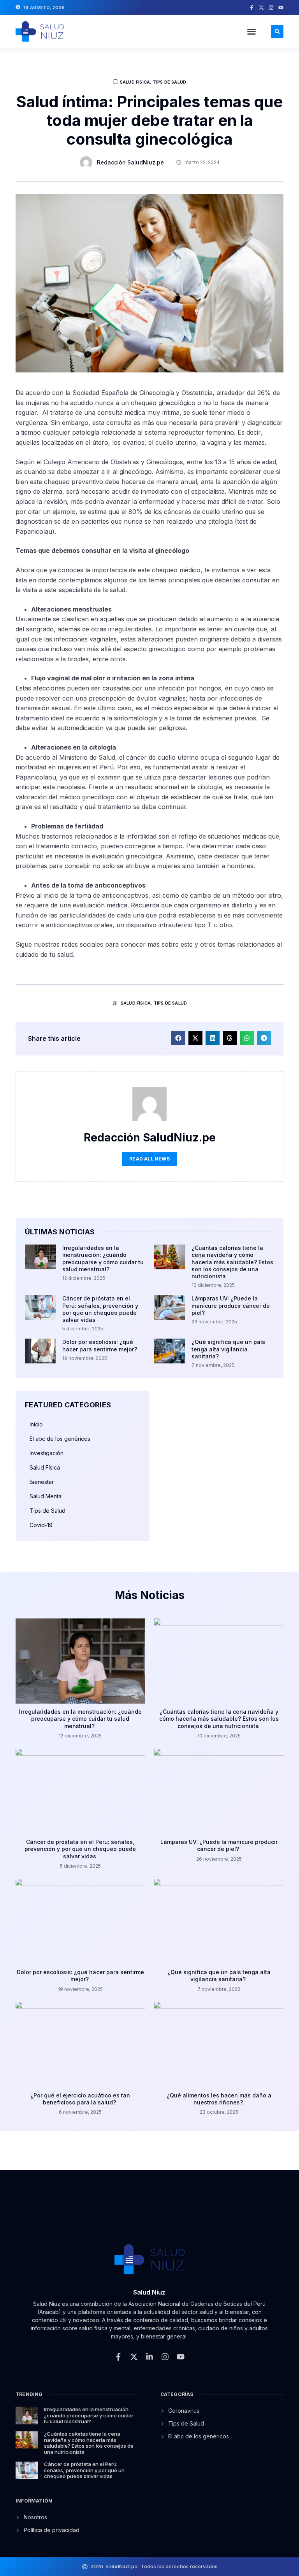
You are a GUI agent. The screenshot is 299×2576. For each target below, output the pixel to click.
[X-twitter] (261, 8)
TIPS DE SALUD (171, 1003)
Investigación (47, 1453)
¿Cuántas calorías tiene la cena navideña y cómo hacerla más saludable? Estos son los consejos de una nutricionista (232, 1262)
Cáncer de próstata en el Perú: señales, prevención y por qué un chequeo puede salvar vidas (100, 1309)
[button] (252, 31)
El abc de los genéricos (60, 1439)
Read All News (149, 1159)
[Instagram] (271, 8)
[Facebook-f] (252, 8)
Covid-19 (41, 1525)
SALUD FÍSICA (136, 1003)
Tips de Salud (170, 82)
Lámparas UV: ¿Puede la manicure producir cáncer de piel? (231, 1305)
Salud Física (135, 82)
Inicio (36, 1424)
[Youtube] (281, 8)
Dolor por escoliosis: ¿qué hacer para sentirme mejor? (100, 1345)
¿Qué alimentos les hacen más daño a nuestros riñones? (219, 2099)
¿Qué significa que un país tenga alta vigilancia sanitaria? (228, 1349)
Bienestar (42, 1482)
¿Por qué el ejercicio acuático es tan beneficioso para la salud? (80, 2099)
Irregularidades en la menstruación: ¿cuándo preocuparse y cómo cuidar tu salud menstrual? (103, 1258)
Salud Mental (46, 1496)
